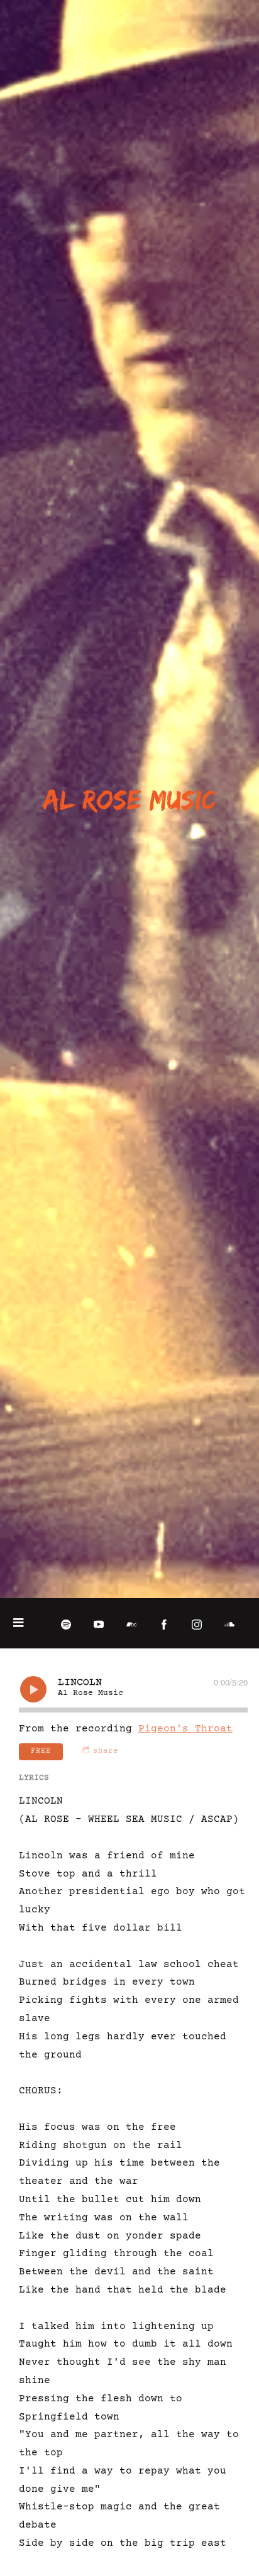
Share (106, 1751)
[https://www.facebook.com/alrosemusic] (164, 1625)
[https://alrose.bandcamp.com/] (131, 1625)
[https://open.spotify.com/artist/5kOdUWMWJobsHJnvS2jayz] (66, 1625)
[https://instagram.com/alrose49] (197, 1625)
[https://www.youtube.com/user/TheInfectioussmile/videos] (99, 1625)
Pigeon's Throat (185, 1729)
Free (41, 1751)
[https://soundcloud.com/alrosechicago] (229, 1625)
